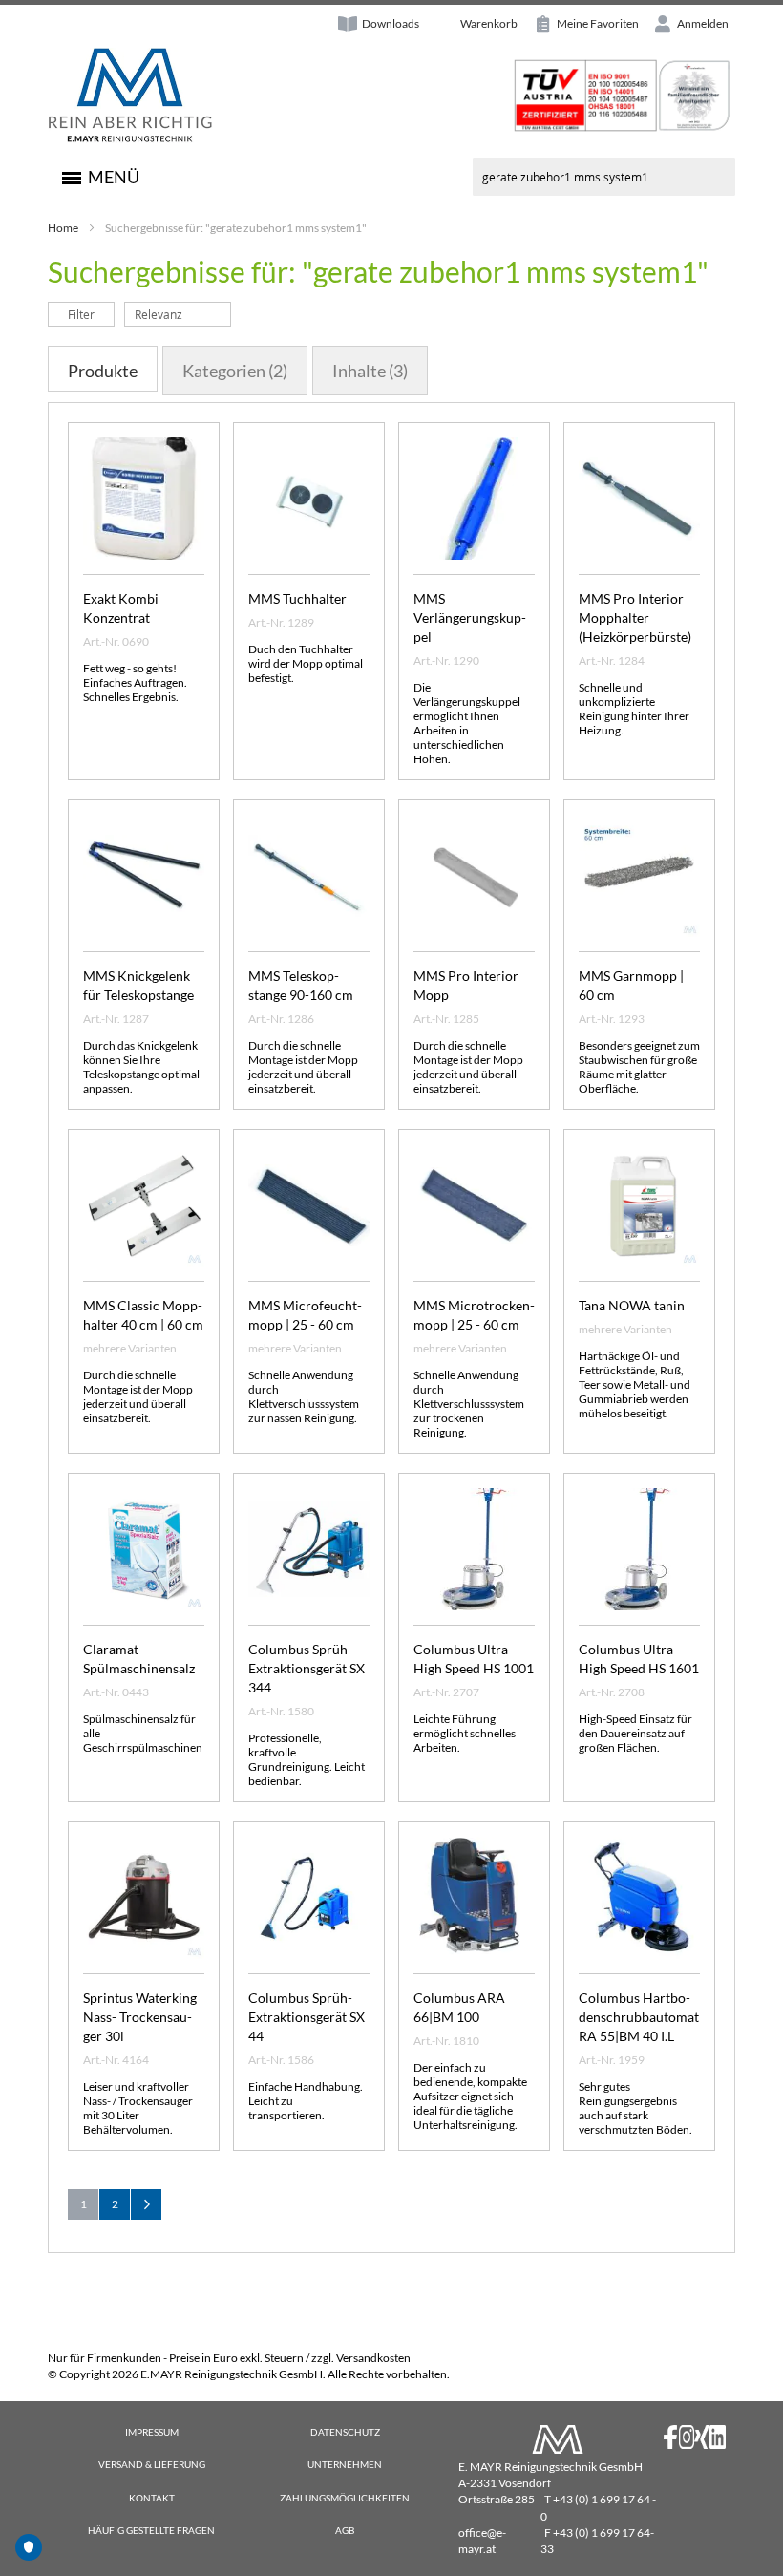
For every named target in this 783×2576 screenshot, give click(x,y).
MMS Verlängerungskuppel (470, 617)
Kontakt (152, 2498)
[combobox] (604, 177)
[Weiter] (146, 2204)
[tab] (103, 369)
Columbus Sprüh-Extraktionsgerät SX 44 (307, 2017)
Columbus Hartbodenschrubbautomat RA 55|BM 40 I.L (639, 2017)
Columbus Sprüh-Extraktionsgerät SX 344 (307, 1668)
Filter (81, 314)
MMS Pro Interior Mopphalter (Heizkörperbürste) (635, 617)
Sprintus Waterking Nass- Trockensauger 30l (140, 2017)
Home (63, 228)
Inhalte (370, 371)
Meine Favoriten (597, 23)
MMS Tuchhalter (297, 598)
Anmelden (702, 23)
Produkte (103, 371)
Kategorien (235, 371)
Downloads (391, 23)
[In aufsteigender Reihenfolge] (241, 314)
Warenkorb (489, 23)
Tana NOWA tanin (632, 1305)
